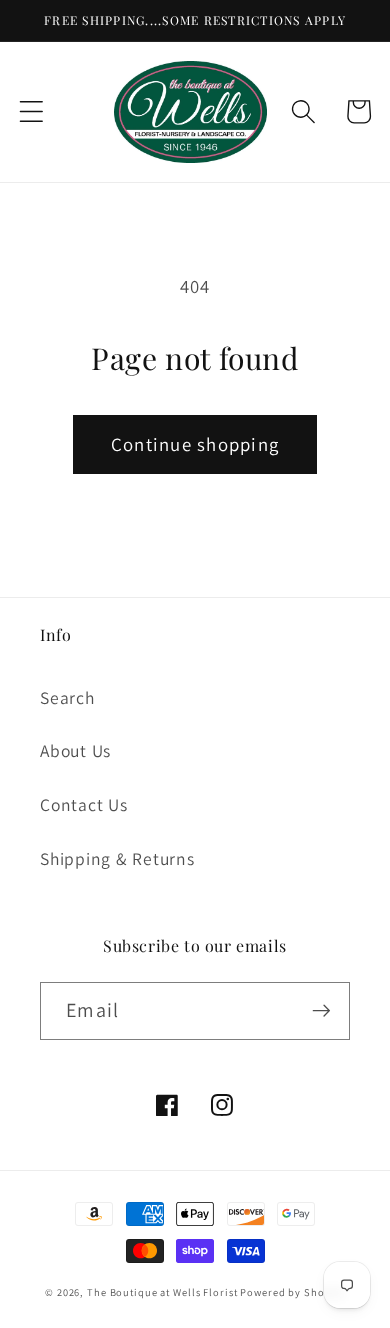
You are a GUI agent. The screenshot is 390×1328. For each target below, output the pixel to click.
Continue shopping (195, 444)
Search (67, 697)
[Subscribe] (321, 1011)
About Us (75, 750)
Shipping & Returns (117, 858)
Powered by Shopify (292, 1292)
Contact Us (84, 804)
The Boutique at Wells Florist (163, 1292)
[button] (31, 111)
